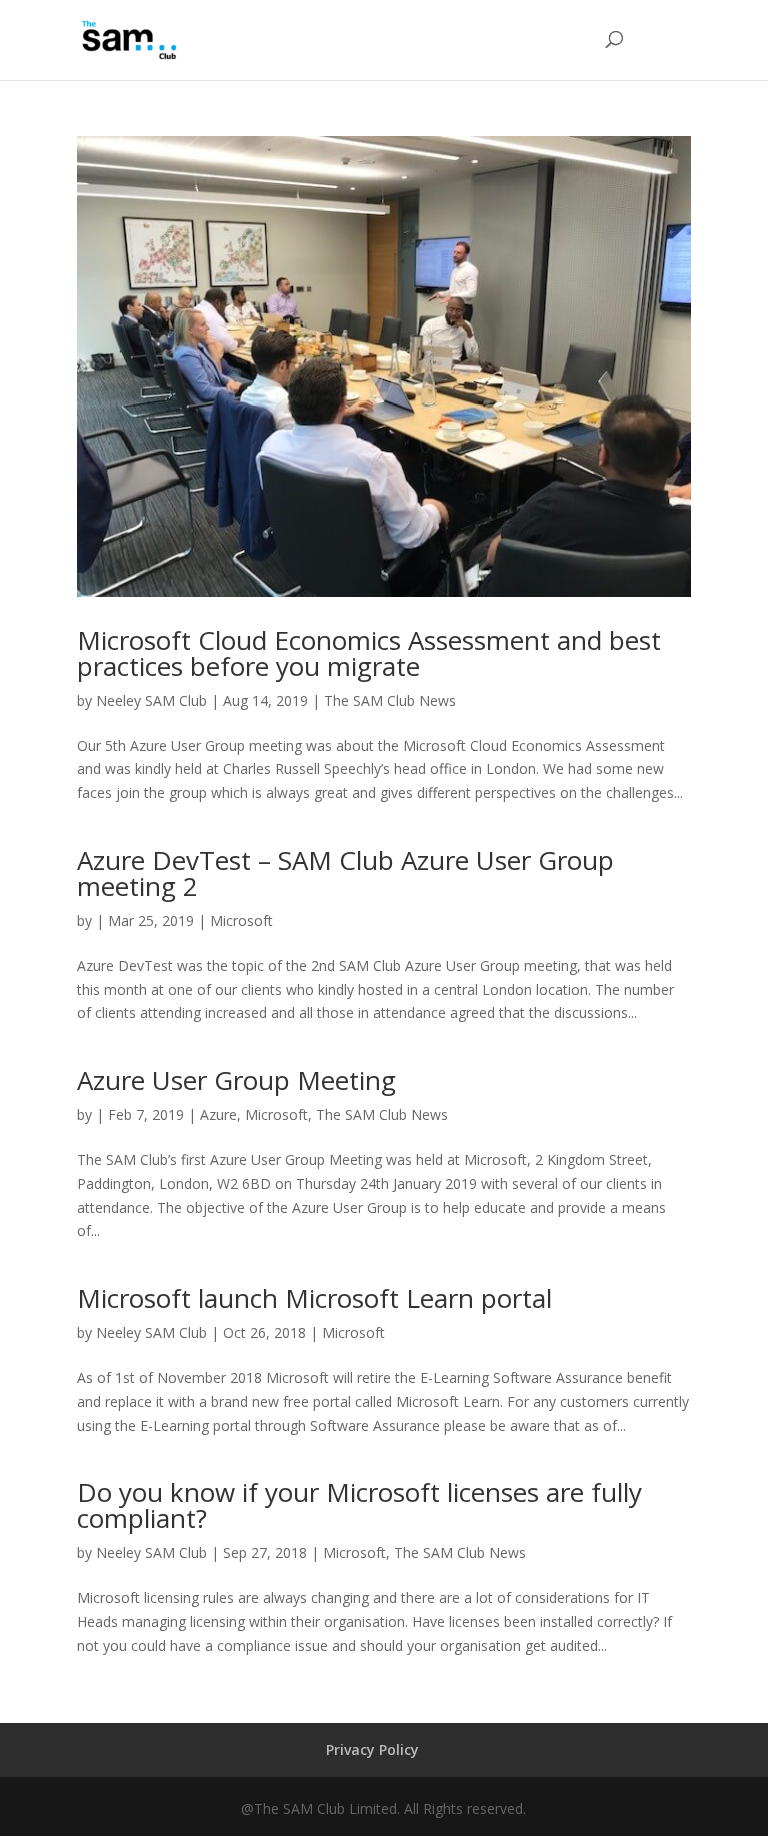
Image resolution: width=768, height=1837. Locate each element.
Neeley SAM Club (151, 700)
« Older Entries (124, 1711)
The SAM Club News (390, 700)
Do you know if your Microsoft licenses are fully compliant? (359, 1505)
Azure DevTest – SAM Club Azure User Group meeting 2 (345, 873)
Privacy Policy (372, 1749)
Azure (218, 1114)
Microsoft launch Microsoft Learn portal (314, 1298)
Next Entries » (646, 1711)
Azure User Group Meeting (236, 1080)
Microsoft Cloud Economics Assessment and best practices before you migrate (369, 653)
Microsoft (241, 920)
